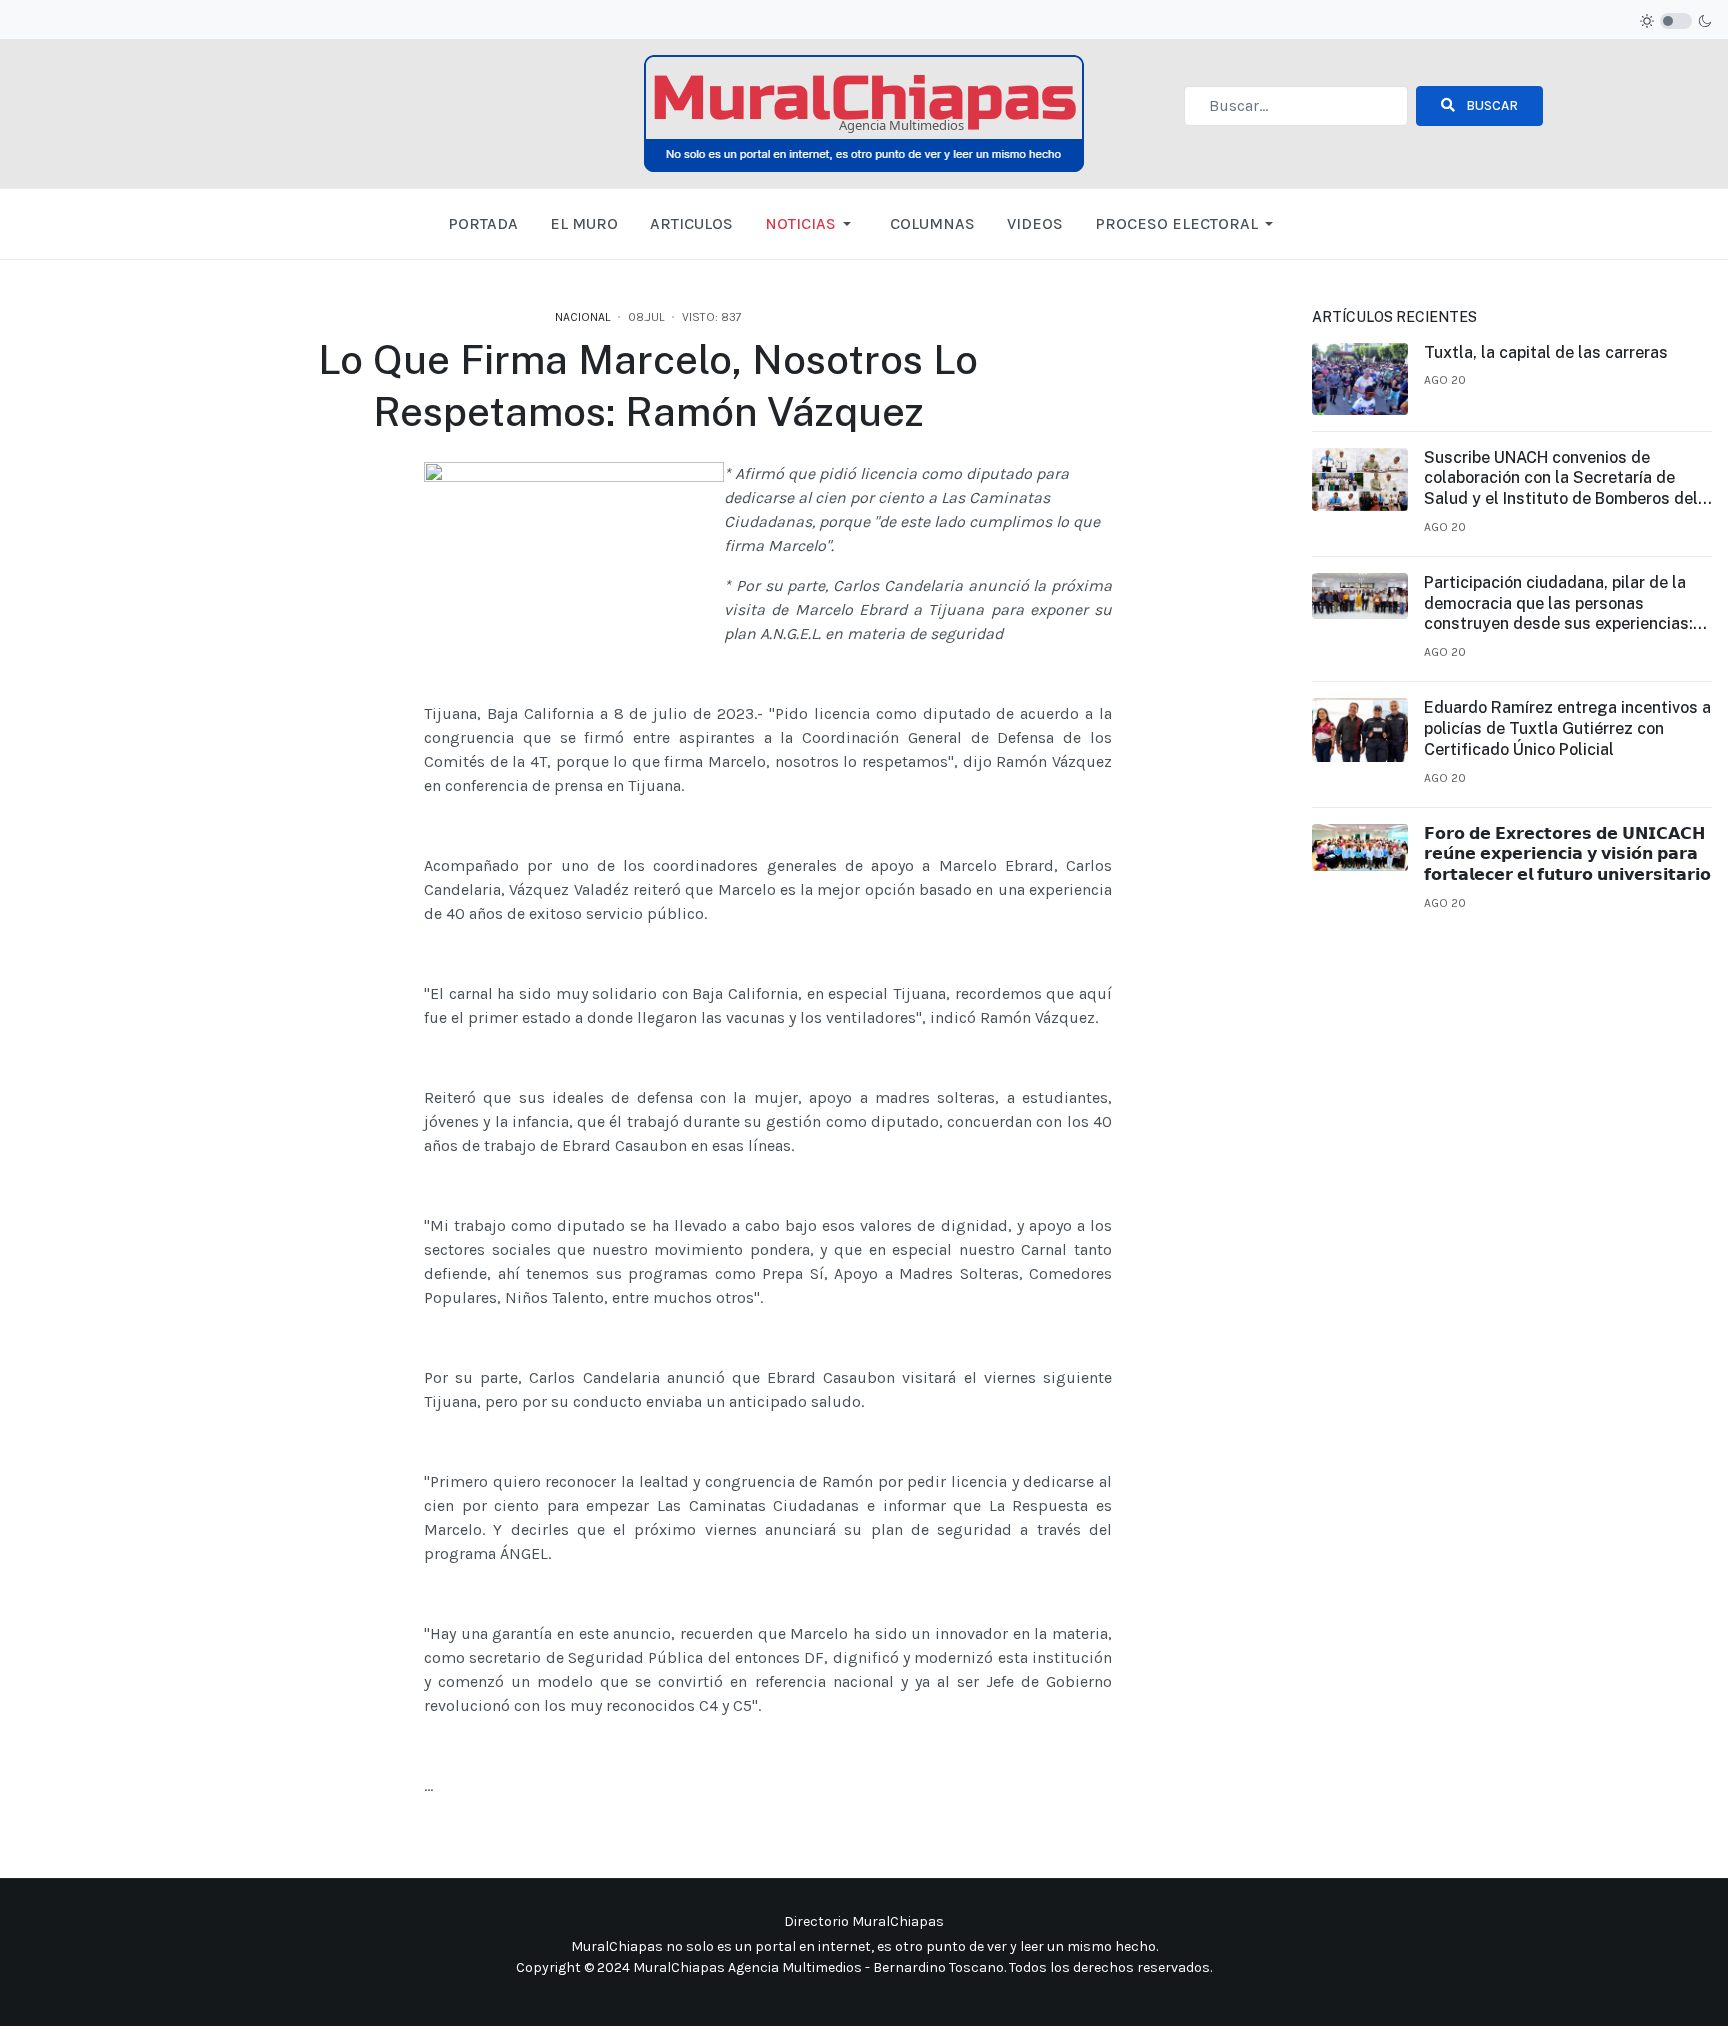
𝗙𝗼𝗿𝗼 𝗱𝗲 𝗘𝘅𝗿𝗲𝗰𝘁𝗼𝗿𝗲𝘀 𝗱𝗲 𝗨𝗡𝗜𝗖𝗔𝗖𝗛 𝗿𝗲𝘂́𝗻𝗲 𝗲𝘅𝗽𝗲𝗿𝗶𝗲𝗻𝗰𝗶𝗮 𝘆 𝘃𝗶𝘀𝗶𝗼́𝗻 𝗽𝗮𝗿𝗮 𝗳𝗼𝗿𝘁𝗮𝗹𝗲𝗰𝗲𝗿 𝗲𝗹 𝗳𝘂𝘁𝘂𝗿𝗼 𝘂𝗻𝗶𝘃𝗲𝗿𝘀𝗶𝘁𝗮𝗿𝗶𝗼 (1567, 854)
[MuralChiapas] (864, 112)
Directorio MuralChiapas (864, 1921)
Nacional (582, 317)
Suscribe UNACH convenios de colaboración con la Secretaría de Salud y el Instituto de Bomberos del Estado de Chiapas (1561, 479)
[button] (811, 224)
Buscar (1490, 105)
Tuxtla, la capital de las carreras (1546, 352)
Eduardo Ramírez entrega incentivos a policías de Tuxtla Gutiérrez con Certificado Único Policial (1567, 728)
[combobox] (1296, 106)
